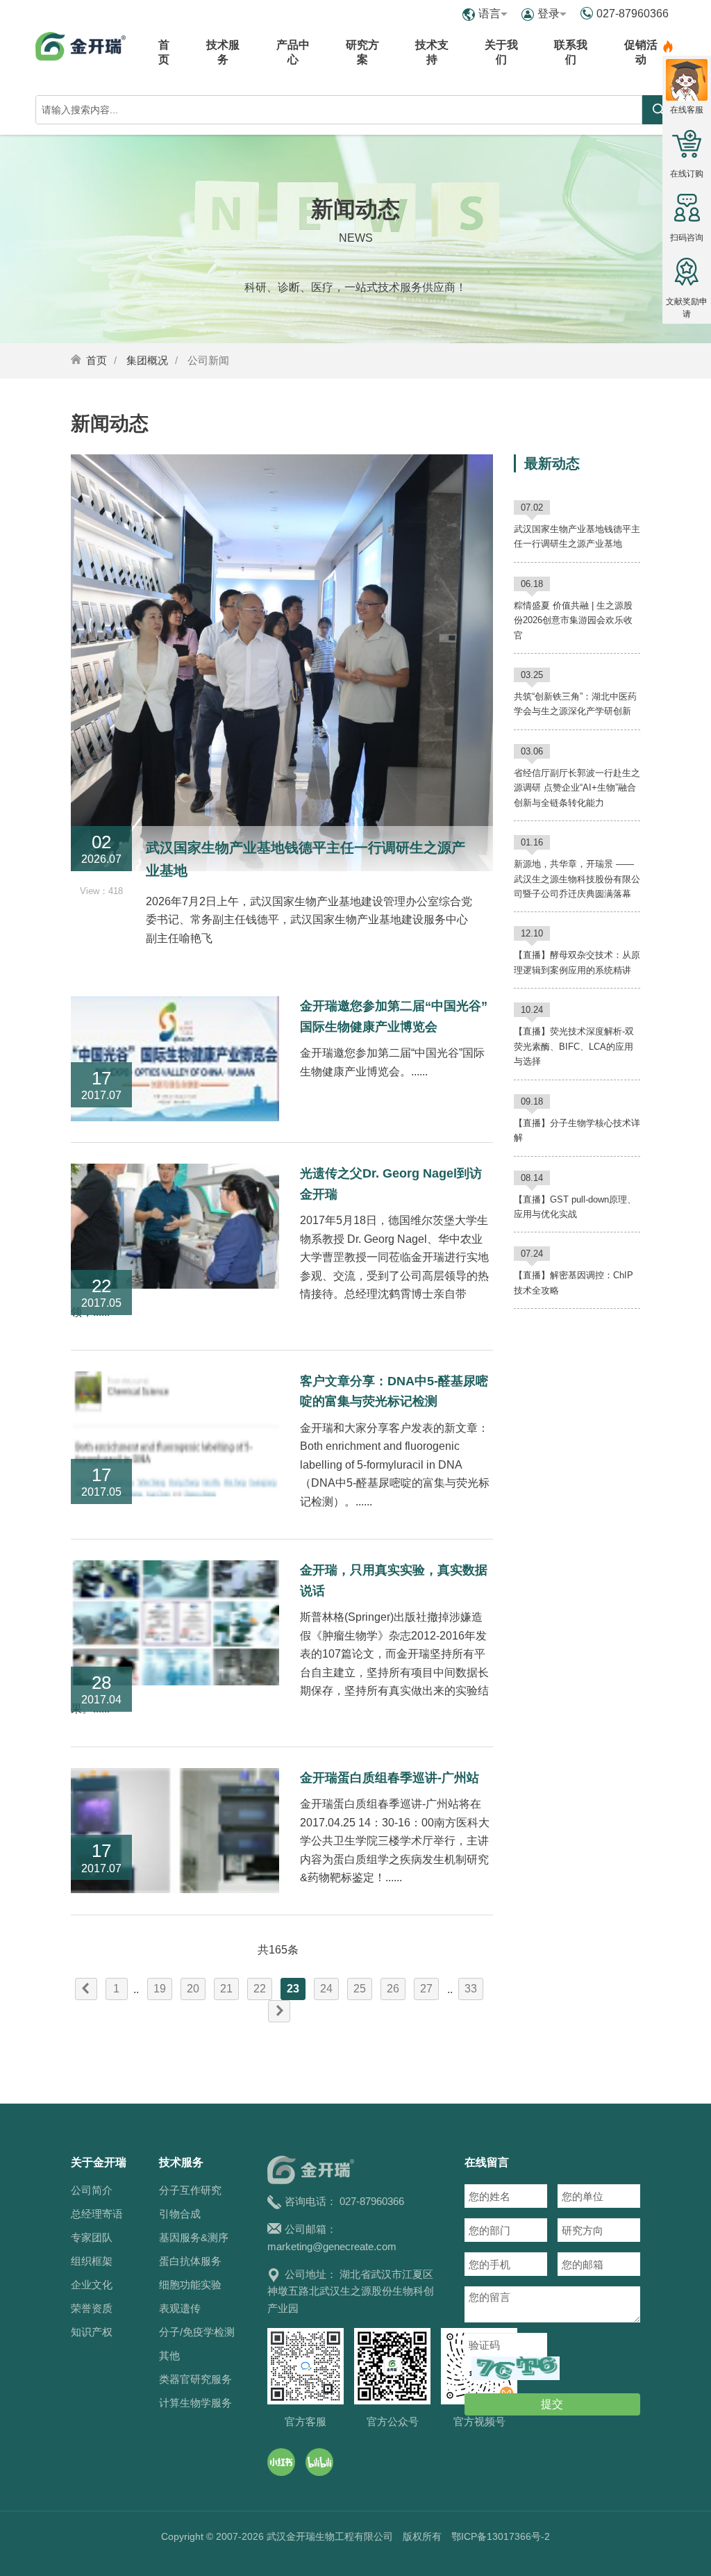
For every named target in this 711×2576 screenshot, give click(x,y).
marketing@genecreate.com (332, 2246)
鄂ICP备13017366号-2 (501, 2536)
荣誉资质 (92, 2308)
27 (426, 1989)
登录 (549, 14)
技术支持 (432, 52)
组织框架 (92, 2261)
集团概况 (147, 360)
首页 (164, 52)
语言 (490, 14)
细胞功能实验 (190, 2285)
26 (393, 1989)
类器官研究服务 (195, 2379)
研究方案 (362, 52)
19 (160, 1989)
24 (326, 1989)
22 (260, 1989)
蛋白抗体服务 (190, 2261)
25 (360, 1989)
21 (226, 1989)
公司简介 (92, 2190)
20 (193, 1989)
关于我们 (501, 52)
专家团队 (92, 2237)
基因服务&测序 (194, 2237)
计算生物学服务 (195, 2403)
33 (471, 1989)
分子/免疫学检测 (197, 2332)
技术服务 (223, 52)
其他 (169, 2355)
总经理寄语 (97, 2214)
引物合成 (180, 2214)
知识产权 (92, 2332)
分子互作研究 (190, 2190)
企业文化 (92, 2285)
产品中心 (293, 52)
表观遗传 (180, 2308)
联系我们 (571, 52)
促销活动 (641, 52)
